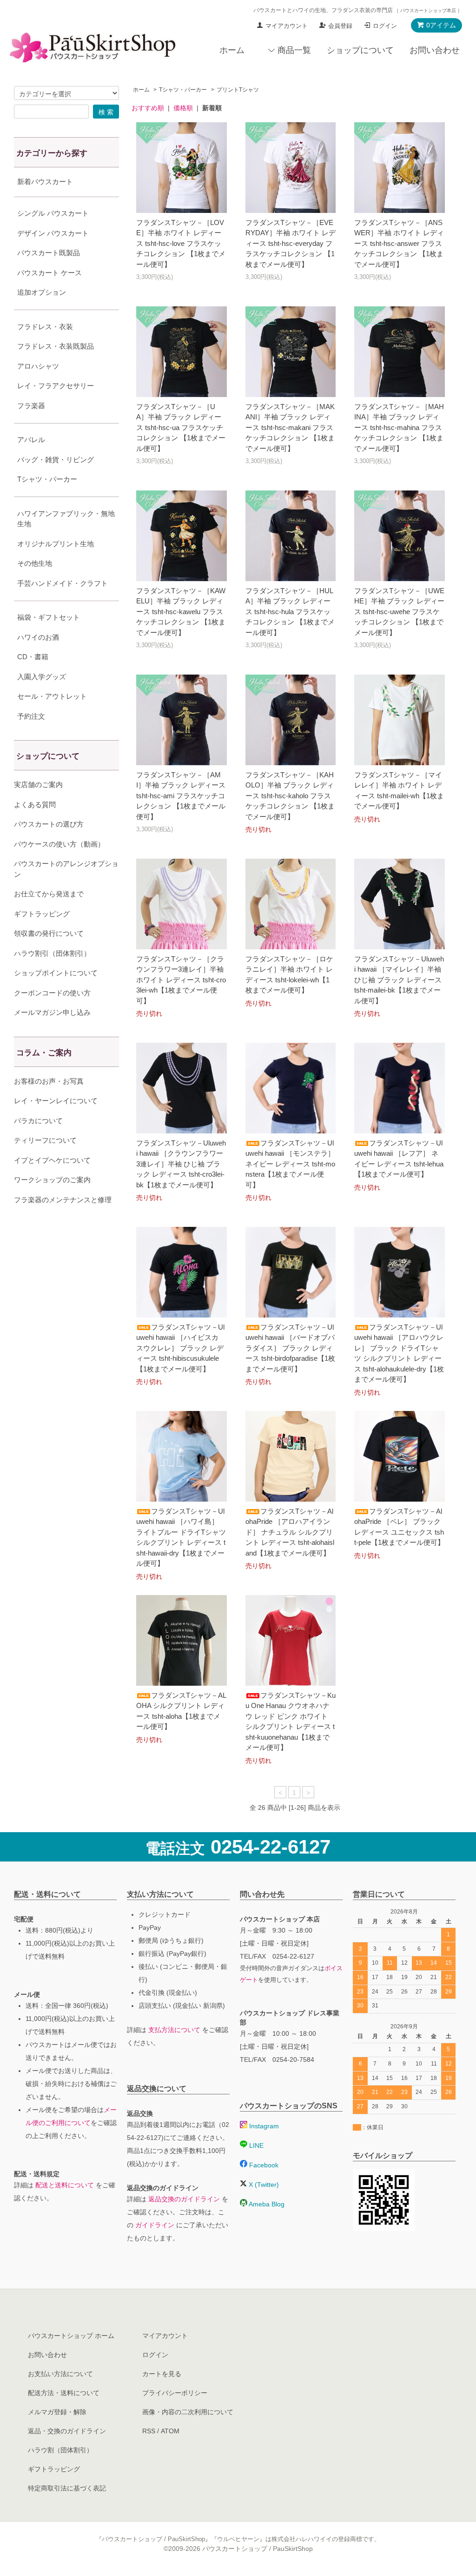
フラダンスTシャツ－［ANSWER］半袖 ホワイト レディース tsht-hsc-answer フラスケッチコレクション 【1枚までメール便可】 (399, 243)
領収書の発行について (49, 933)
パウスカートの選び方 (49, 824)
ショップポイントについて (56, 973)
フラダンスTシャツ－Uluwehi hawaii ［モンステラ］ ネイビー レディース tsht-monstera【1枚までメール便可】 (290, 1164)
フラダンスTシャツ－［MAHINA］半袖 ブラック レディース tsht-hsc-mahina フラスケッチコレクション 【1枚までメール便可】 (399, 427)
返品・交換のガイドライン (67, 2431)
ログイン (385, 26)
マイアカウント (287, 26)
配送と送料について (65, 2185)
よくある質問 (35, 805)
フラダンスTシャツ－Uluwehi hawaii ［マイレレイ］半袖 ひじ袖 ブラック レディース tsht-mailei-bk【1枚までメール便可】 (399, 980)
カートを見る (162, 2374)
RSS (149, 2431)
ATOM (170, 2431)
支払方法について (174, 2030)
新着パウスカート (45, 182)
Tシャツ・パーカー (183, 90)
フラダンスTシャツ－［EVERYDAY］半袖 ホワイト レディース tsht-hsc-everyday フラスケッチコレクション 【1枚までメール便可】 (291, 243)
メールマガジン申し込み (52, 1012)
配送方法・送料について (64, 2393)
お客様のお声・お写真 (49, 1081)
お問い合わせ (435, 50)
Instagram (263, 2126)
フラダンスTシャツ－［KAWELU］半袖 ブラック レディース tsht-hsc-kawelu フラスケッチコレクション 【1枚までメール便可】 (181, 612)
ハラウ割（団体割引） (60, 2450)
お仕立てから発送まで (49, 894)
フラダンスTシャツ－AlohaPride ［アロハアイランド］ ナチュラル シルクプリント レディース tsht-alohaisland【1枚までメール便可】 (290, 1532)
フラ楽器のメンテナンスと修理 (63, 1200)
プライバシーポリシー (175, 2393)
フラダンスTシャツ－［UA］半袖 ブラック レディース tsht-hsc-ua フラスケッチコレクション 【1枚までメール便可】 (181, 427)
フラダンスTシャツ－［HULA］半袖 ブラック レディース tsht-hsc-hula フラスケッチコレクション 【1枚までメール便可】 (290, 612)
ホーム (232, 50)
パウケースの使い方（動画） (59, 844)
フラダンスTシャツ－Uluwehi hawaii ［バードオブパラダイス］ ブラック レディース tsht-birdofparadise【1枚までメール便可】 (290, 1348)
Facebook (263, 2165)
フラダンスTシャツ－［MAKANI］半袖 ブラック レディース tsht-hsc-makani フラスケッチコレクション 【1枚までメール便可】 (290, 427)
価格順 (183, 108)
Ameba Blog (266, 2204)
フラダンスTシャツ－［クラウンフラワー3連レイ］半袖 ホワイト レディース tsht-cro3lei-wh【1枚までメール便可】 (181, 980)
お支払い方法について (60, 2374)
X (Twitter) (263, 2185)
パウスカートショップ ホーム (71, 2336)
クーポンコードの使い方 (52, 993)
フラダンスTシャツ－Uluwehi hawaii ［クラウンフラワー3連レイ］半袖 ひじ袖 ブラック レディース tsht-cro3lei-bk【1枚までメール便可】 (181, 1164)
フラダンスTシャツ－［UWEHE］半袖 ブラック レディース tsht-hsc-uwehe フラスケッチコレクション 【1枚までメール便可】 (399, 612)
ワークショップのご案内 (52, 1180)
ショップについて (360, 50)
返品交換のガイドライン (184, 2199)
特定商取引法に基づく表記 (67, 2488)
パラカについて (38, 1121)
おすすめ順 (148, 108)
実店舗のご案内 (38, 785)
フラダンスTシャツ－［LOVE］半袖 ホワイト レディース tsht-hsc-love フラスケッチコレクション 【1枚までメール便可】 (181, 243)
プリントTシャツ (238, 90)
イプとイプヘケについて (52, 1160)
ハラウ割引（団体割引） (52, 953)
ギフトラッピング (42, 914)
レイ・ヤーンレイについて (56, 1101)
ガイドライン (155, 2225)
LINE (255, 2146)
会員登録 (340, 26)
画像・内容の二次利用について (188, 2412)
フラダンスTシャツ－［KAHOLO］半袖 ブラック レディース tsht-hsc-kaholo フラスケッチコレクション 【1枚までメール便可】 (290, 796)
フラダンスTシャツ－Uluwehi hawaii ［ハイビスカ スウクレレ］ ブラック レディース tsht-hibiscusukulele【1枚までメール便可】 (180, 1348)
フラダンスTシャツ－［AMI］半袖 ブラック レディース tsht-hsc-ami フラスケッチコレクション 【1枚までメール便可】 (181, 796)
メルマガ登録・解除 (57, 2412)
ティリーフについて (45, 1140)
